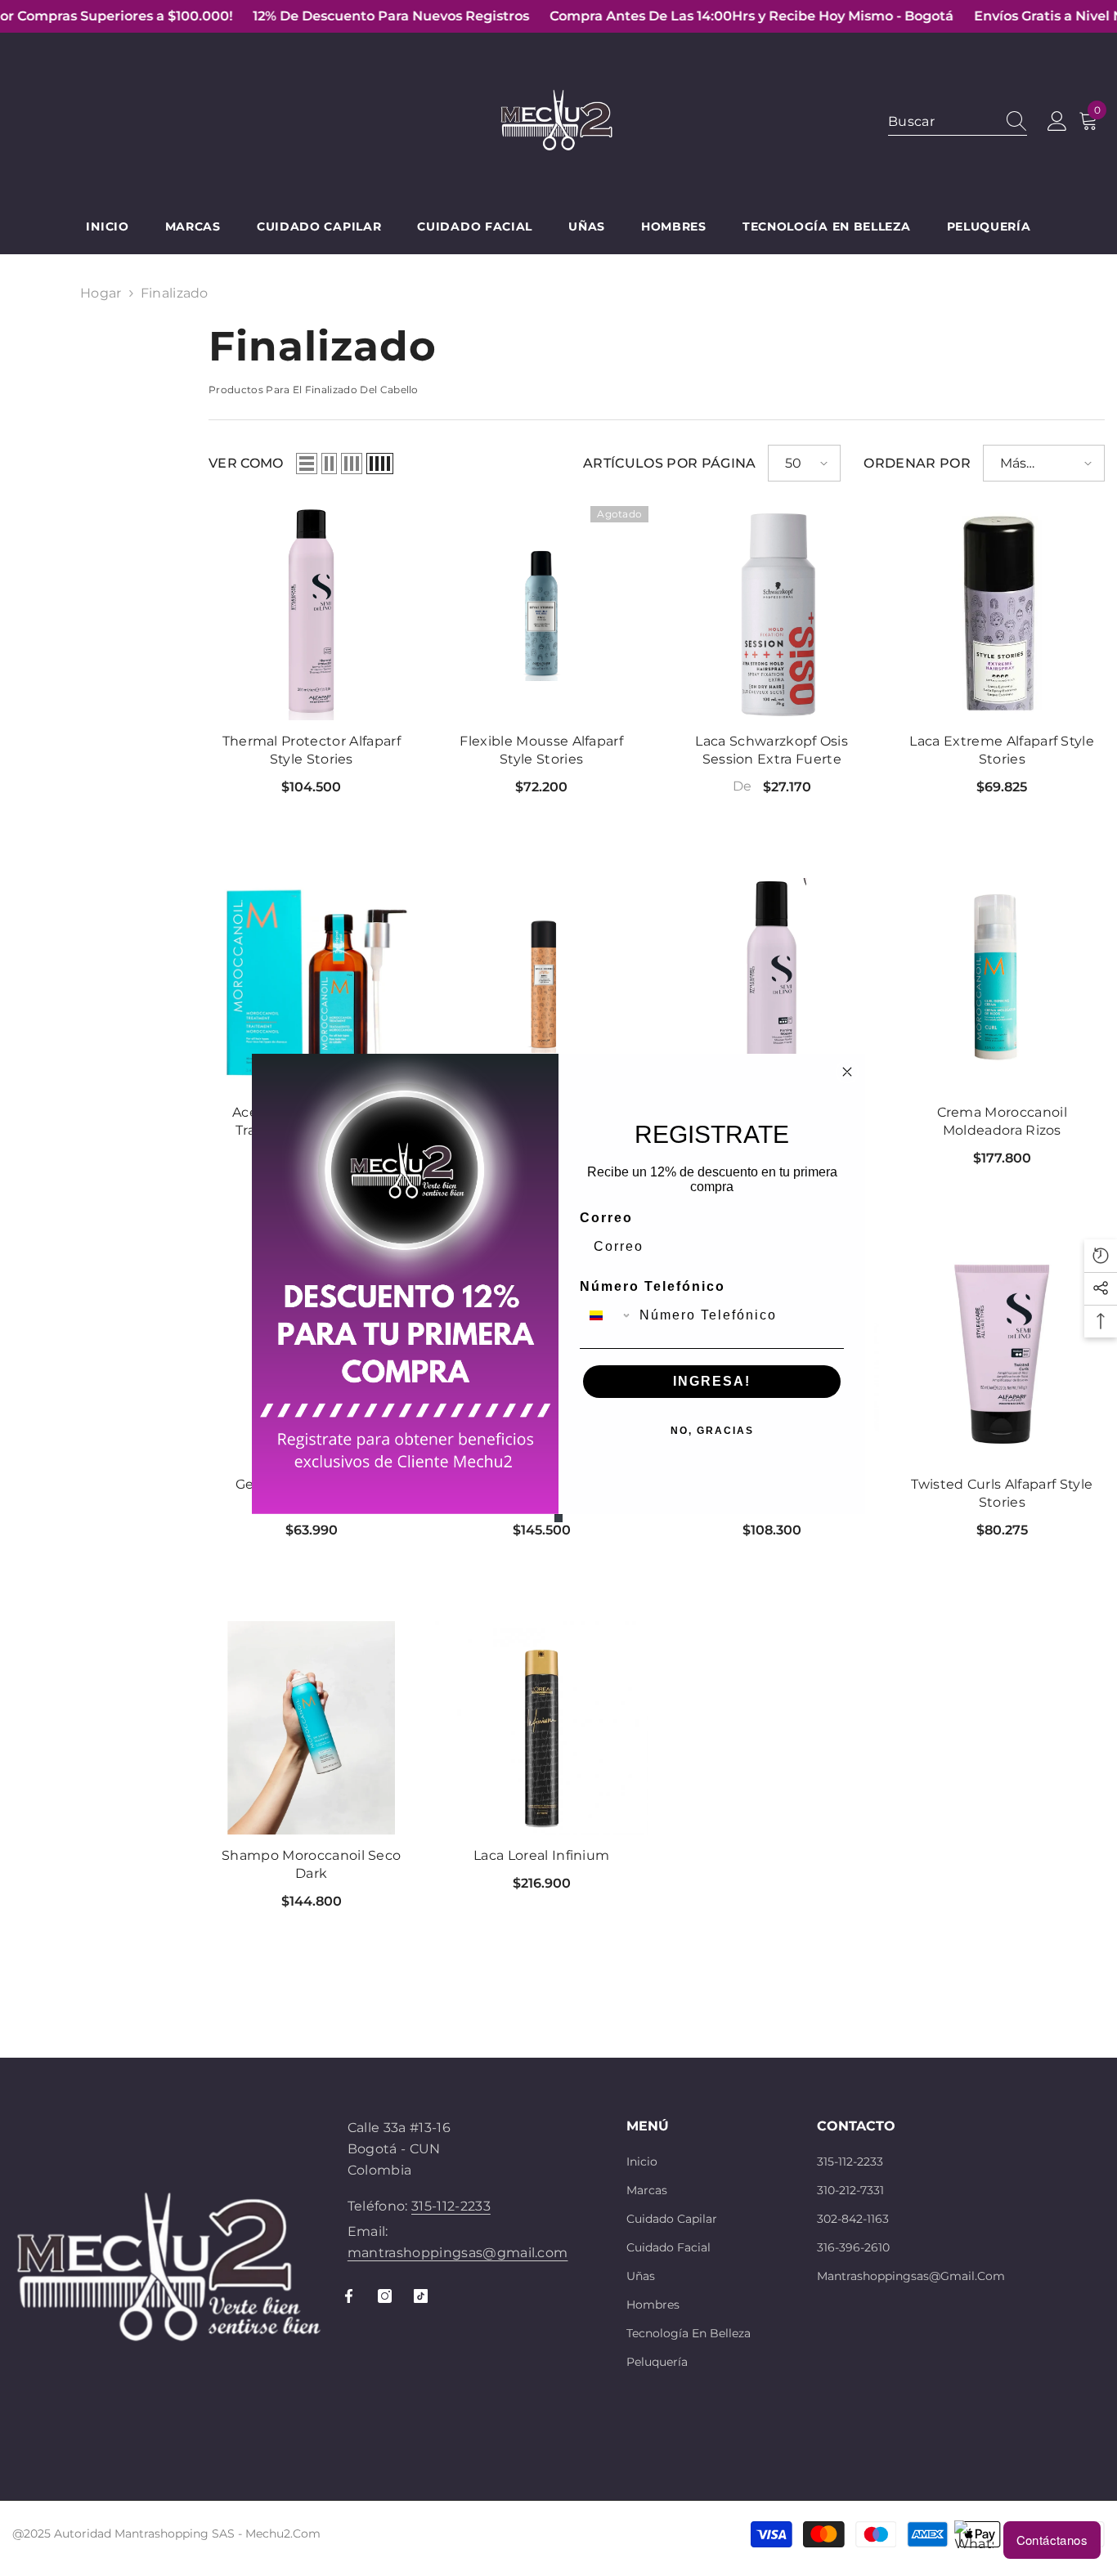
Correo (606, 1218)
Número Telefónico (653, 1286)
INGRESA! (712, 1381)
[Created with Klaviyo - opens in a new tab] (558, 1518)
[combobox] (606, 1315)
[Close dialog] (847, 1072)
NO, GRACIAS (712, 1431)
